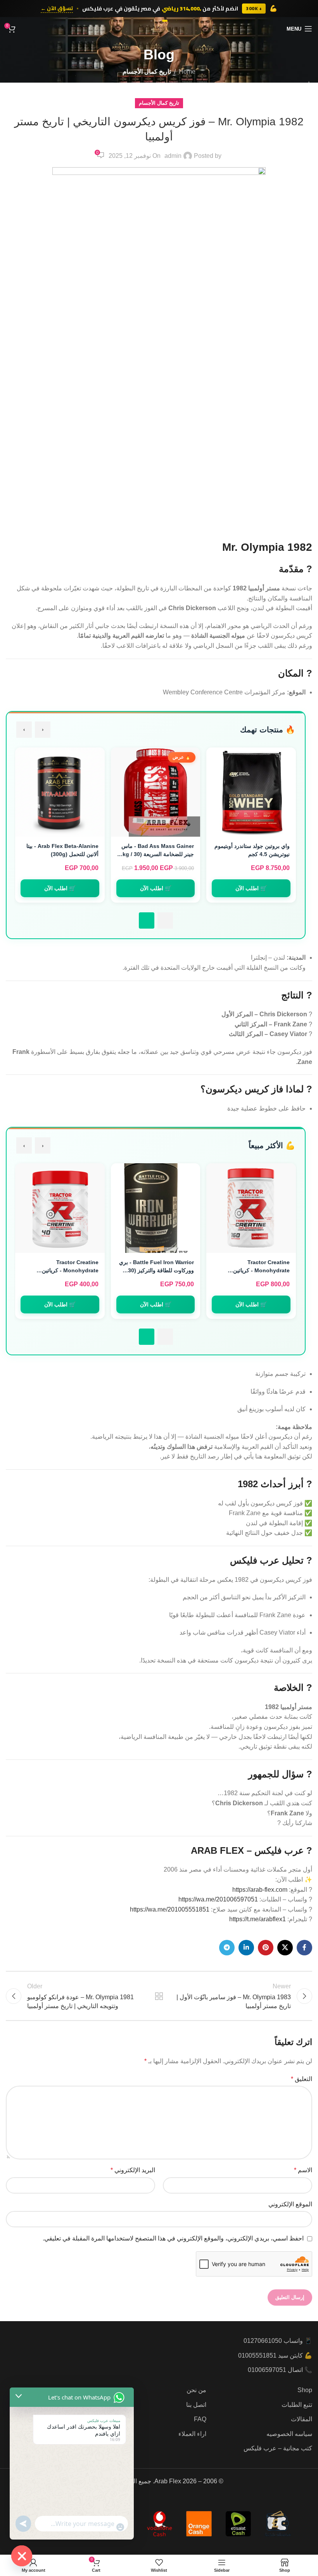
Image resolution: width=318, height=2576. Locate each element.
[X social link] (285, 1948)
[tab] (165, 920)
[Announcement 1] (165, 21)
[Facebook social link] (304, 1948)
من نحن (196, 2390)
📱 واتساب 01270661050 (278, 2341)
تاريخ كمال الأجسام (147, 72)
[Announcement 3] (155, 21)
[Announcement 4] (151, 21)
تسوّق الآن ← (57, 9)
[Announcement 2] (159, 21)
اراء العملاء (192, 2434)
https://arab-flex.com (260, 1890)
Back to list (159, 1996)
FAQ (200, 2419)
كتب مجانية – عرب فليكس (278, 2448)
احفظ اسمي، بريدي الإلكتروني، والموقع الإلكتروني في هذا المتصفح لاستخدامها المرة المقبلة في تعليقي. (173, 2238)
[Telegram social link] (227, 1948)
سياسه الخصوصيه (289, 2434)
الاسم (303, 2170)
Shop (305, 2390)
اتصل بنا (196, 2405)
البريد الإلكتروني (133, 2170)
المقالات (302, 2419)
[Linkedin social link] (246, 1948)
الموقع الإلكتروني (290, 2204)
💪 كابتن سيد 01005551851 (275, 2355)
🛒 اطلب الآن (251, 888)
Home (187, 72)
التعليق (302, 2079)
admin (173, 156)
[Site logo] (159, 28)
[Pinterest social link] (266, 1948)
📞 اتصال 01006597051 (280, 2370)
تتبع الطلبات (297, 2405)
